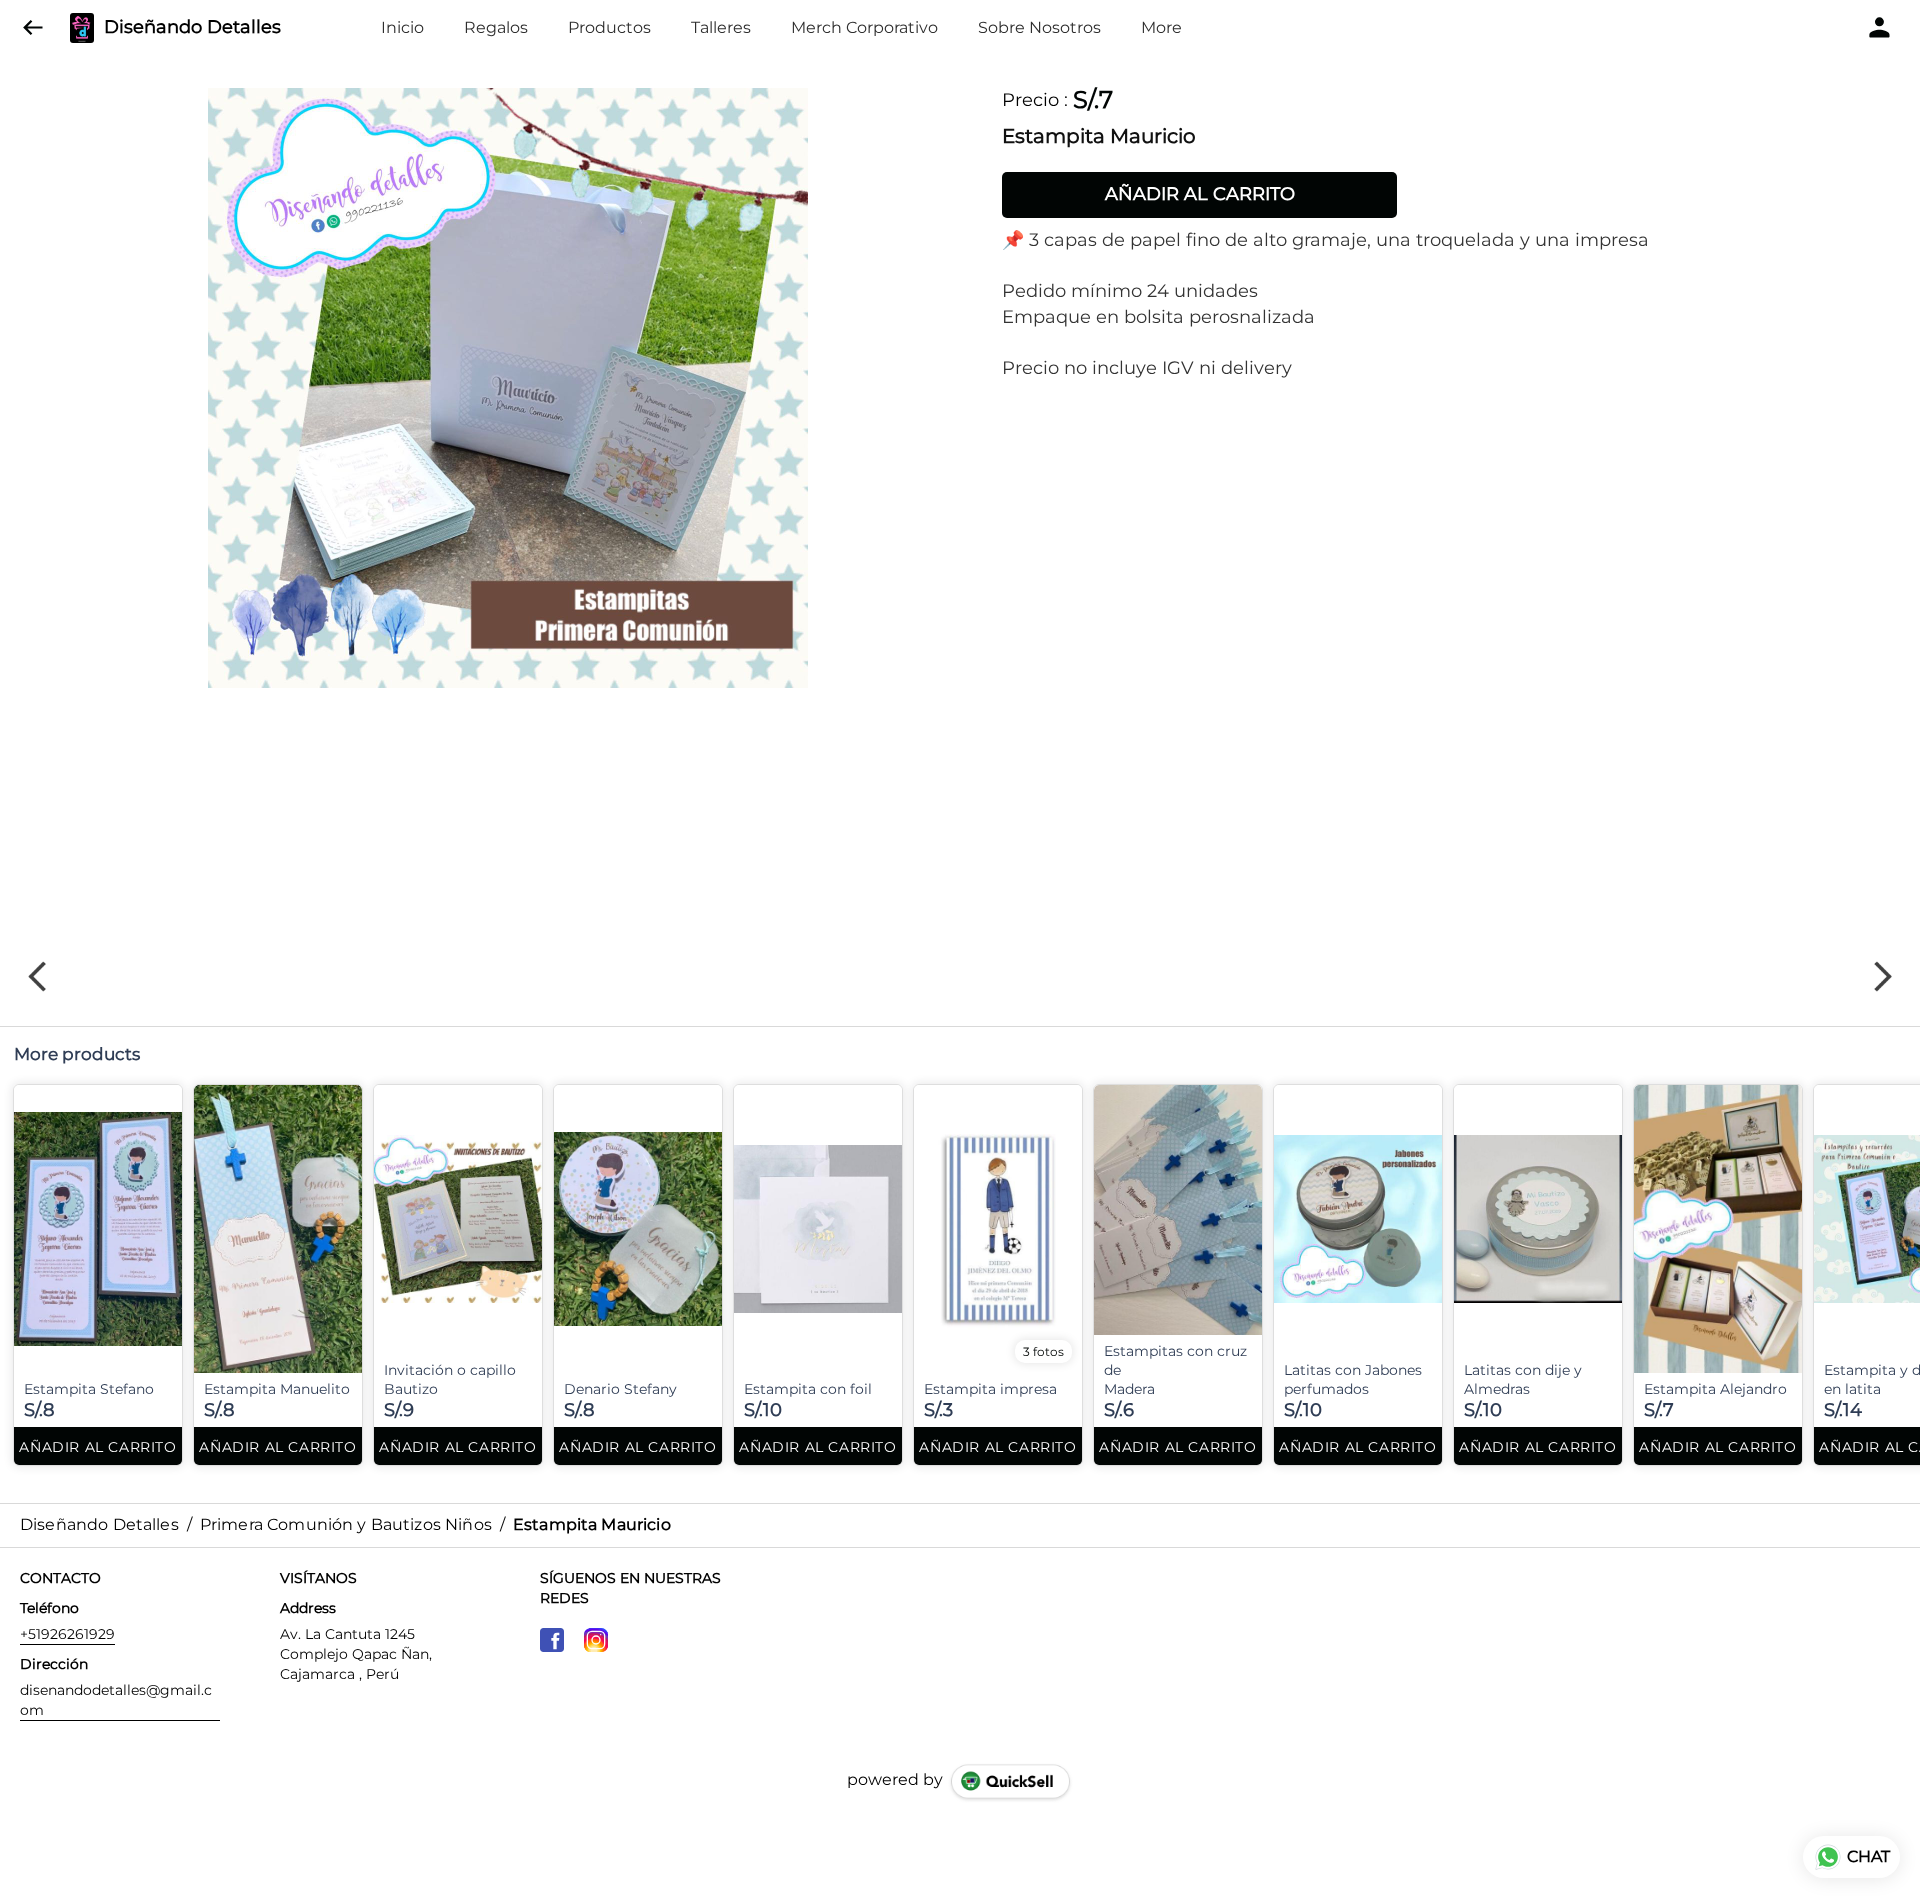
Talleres (721, 27)
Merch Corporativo (864, 27)
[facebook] (552, 1640)
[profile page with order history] (1880, 28)
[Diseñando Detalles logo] (82, 28)
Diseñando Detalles (192, 28)
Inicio (402, 27)
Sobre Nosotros (1039, 27)
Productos (609, 27)
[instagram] (596, 1640)
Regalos (496, 27)
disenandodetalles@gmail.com (116, 1700)
